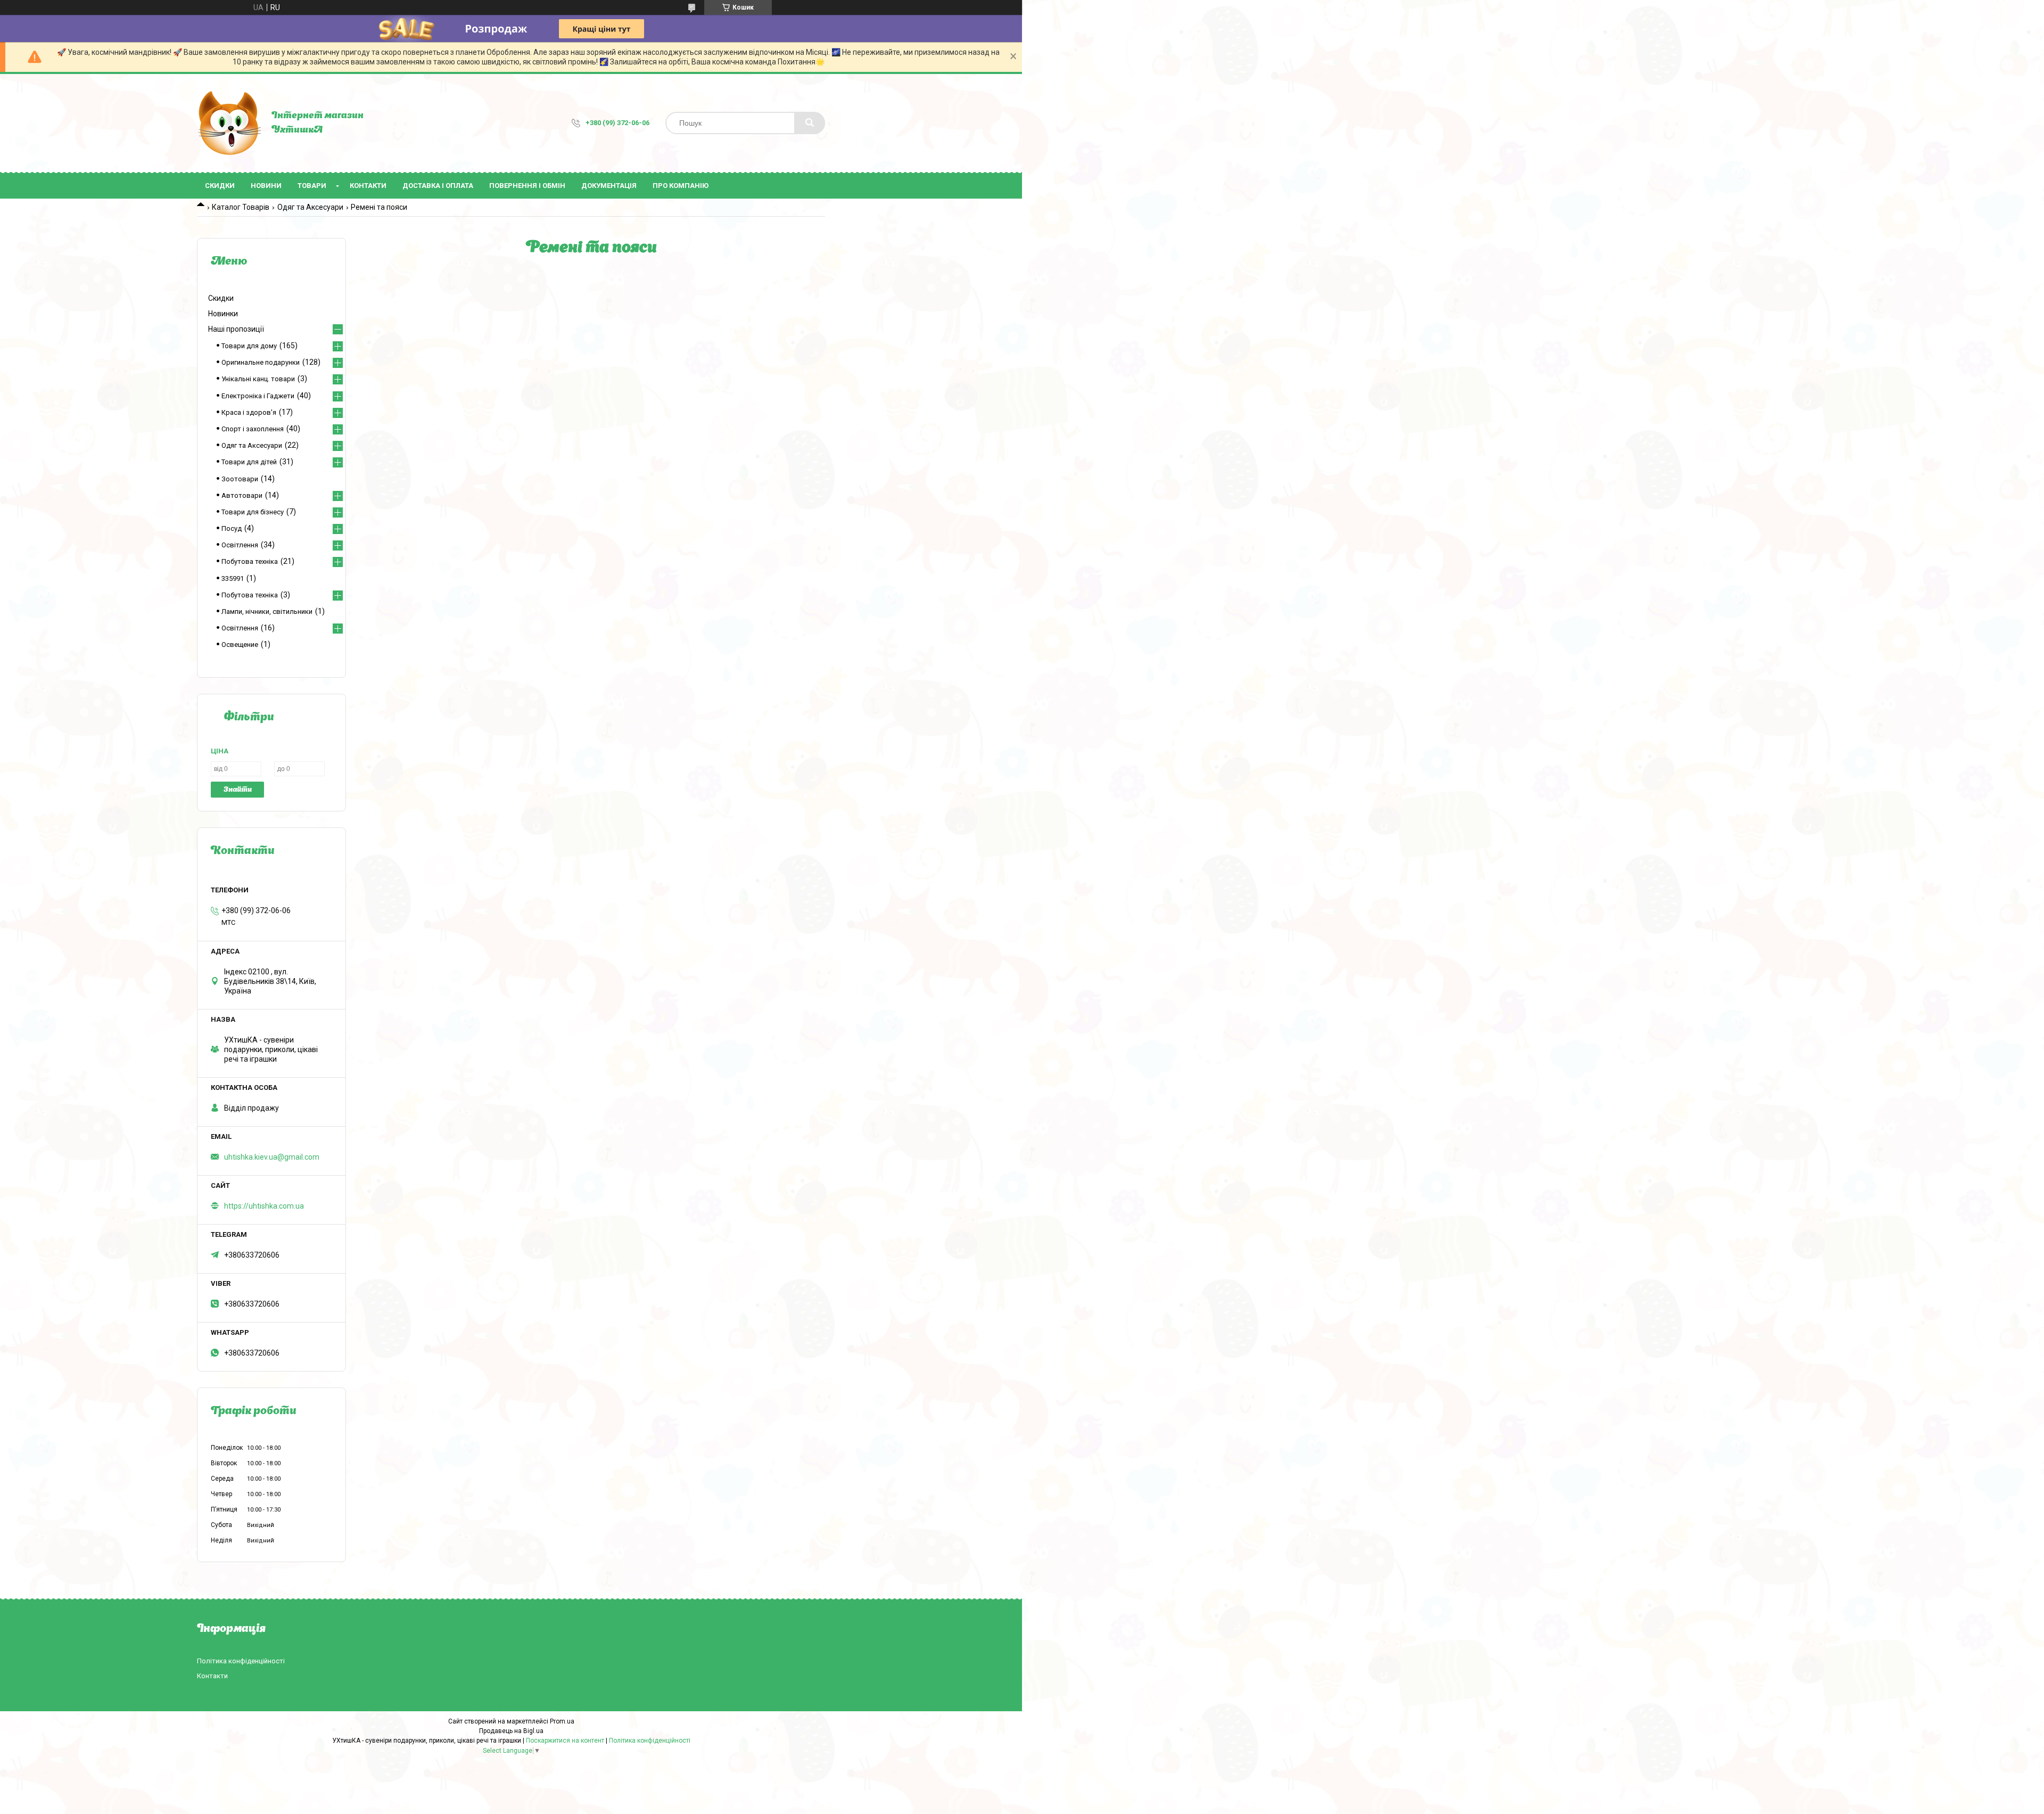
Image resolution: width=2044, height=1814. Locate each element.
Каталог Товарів (241, 207)
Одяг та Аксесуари (310, 207)
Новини (266, 186)
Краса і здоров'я (249, 412)
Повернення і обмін (527, 186)
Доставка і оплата (438, 186)
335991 (233, 578)
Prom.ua (562, 1721)
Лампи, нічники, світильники (267, 611)
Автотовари (242, 495)
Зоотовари (240, 479)
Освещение (240, 645)
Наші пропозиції (236, 329)
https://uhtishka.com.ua (264, 1206)
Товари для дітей (249, 462)
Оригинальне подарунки (261, 362)
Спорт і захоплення (253, 429)
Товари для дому (249, 346)
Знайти (238, 790)
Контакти (368, 186)
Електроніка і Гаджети (258, 396)
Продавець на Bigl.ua (511, 1731)
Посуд (232, 528)
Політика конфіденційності (241, 1661)
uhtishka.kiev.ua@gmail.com (272, 1157)
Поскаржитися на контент (565, 1741)
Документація (609, 186)
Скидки (220, 186)
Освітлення (240, 545)
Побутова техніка (250, 561)
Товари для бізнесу (253, 512)
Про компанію (681, 186)
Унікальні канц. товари (258, 379)
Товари (312, 186)
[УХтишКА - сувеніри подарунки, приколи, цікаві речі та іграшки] (229, 123)
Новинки (223, 314)
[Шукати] (810, 123)
